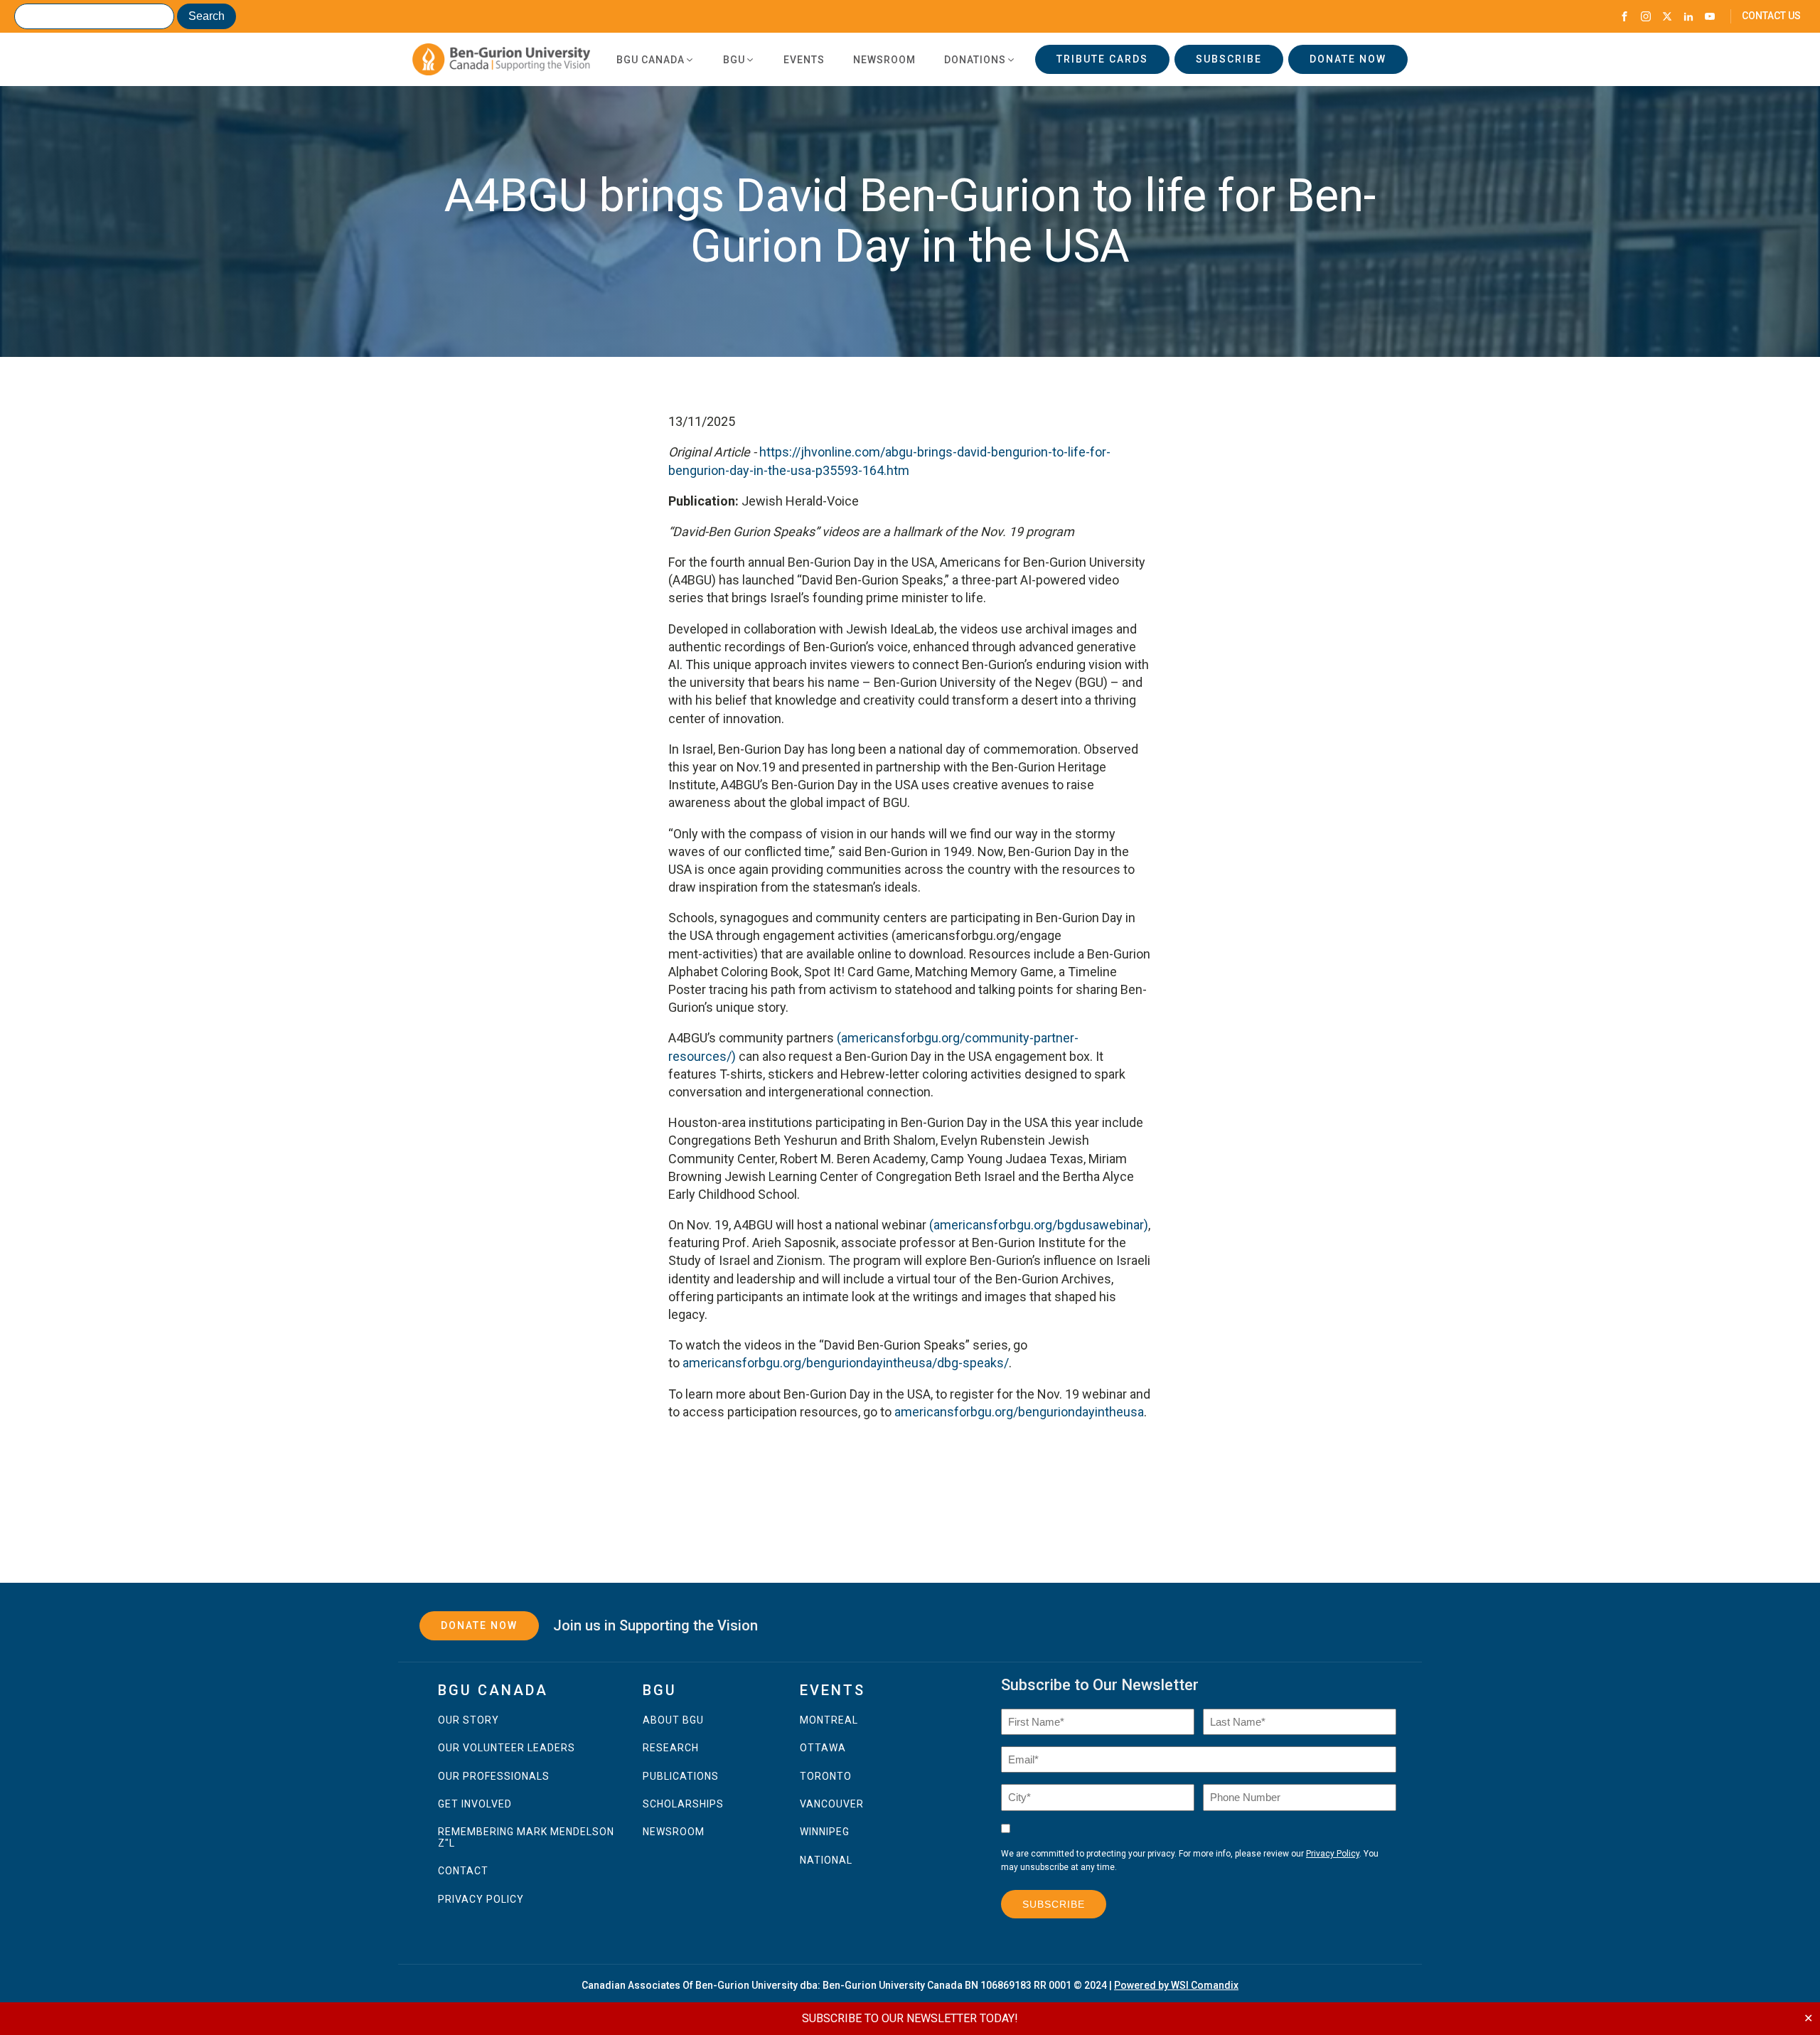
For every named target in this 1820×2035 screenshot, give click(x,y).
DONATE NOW (1348, 59)
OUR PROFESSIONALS (494, 1777)
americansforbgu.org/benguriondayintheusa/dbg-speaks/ (846, 1363)
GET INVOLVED (475, 1804)
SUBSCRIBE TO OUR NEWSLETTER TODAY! (910, 2018)
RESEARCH (671, 1748)
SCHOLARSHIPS (683, 1804)
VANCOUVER (832, 1804)
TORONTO (826, 1777)
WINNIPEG (825, 1832)
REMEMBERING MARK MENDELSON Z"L (526, 1837)
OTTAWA (823, 1748)
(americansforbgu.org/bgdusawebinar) (1039, 1225)
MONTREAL (829, 1720)
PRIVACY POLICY (481, 1900)
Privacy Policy (1333, 1854)
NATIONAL (826, 1860)
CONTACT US (1771, 16)
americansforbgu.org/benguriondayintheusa (1019, 1412)
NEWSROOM (674, 1832)
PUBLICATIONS (681, 1777)
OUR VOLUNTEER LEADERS (507, 1748)
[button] (655, 60)
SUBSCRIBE (1229, 59)
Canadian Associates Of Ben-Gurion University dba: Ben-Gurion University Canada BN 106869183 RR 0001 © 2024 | (910, 1985)
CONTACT (463, 1871)
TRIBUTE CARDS (1102, 59)
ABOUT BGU (673, 1720)
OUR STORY (469, 1720)
